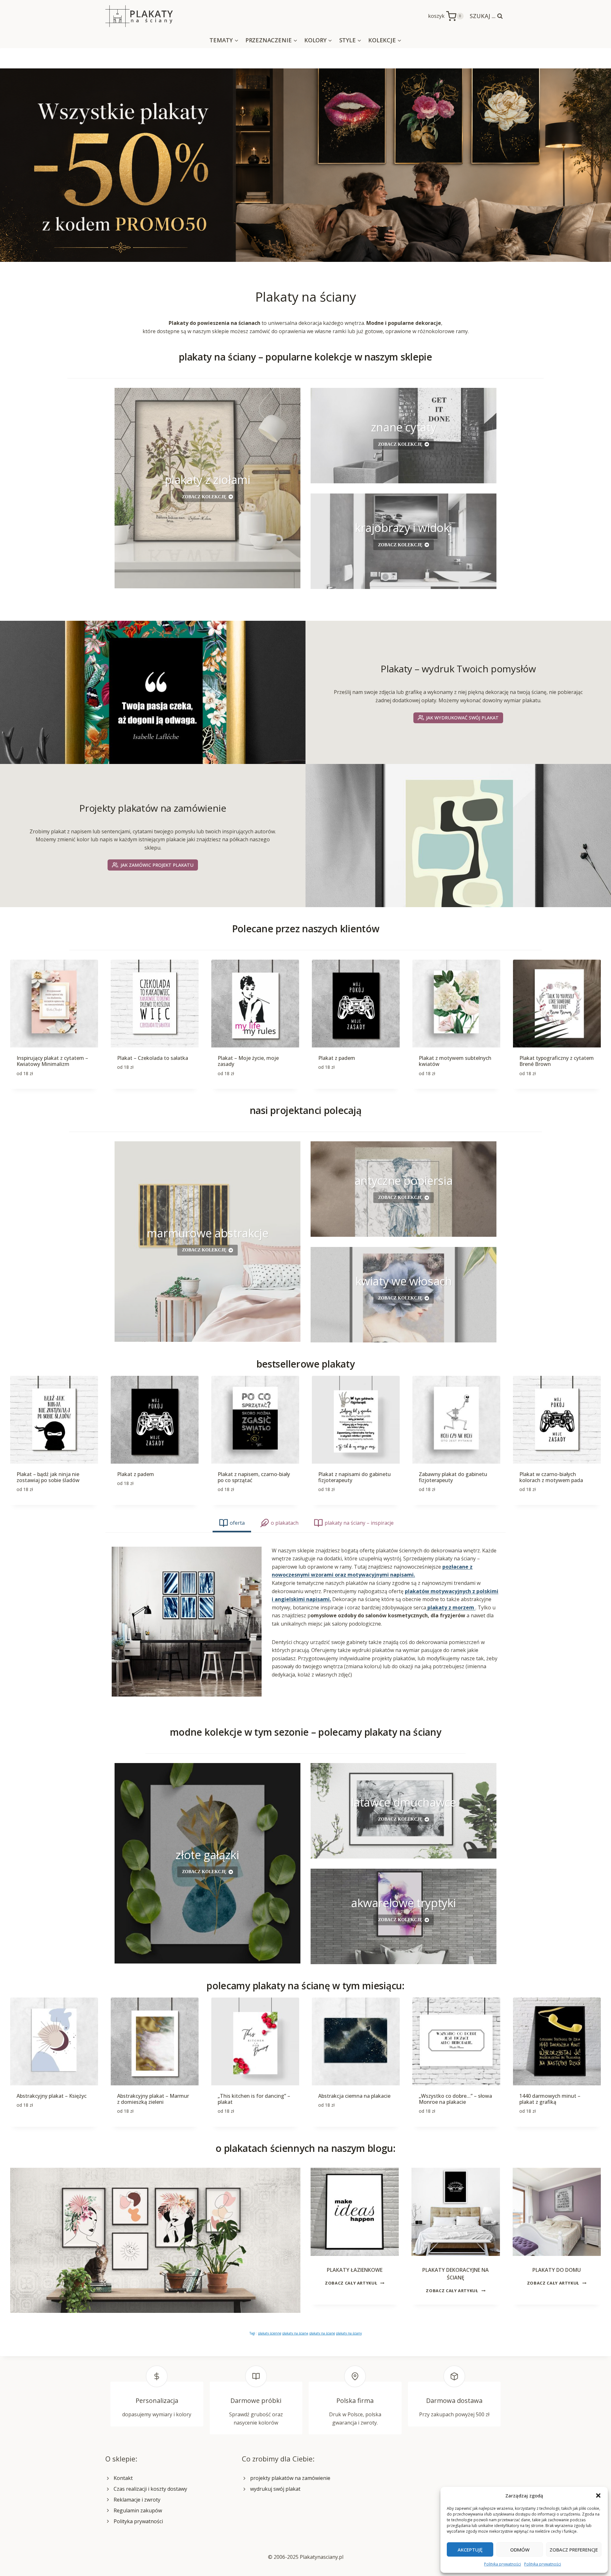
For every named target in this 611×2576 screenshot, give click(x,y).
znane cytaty (404, 427)
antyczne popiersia (404, 1181)
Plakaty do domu (557, 2270)
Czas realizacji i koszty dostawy (150, 2489)
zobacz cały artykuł (353, 2283)
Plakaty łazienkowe (355, 2270)
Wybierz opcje (134, 1088)
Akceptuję (470, 2550)
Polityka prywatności (502, 2564)
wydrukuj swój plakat (275, 2489)
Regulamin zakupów (138, 2510)
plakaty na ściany (349, 2333)
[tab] (232, 1524)
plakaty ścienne (270, 2333)
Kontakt (123, 2478)
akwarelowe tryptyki (404, 1903)
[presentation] (355, 2212)
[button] (598, 2495)
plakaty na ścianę (295, 2333)
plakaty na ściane (322, 2333)
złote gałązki (207, 1855)
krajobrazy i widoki (404, 528)
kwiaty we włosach (404, 1281)
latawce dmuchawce (404, 1802)
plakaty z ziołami (208, 480)
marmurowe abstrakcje (208, 1233)
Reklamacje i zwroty (137, 2500)
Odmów (520, 2550)
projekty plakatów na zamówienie (290, 2478)
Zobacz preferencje (574, 2550)
